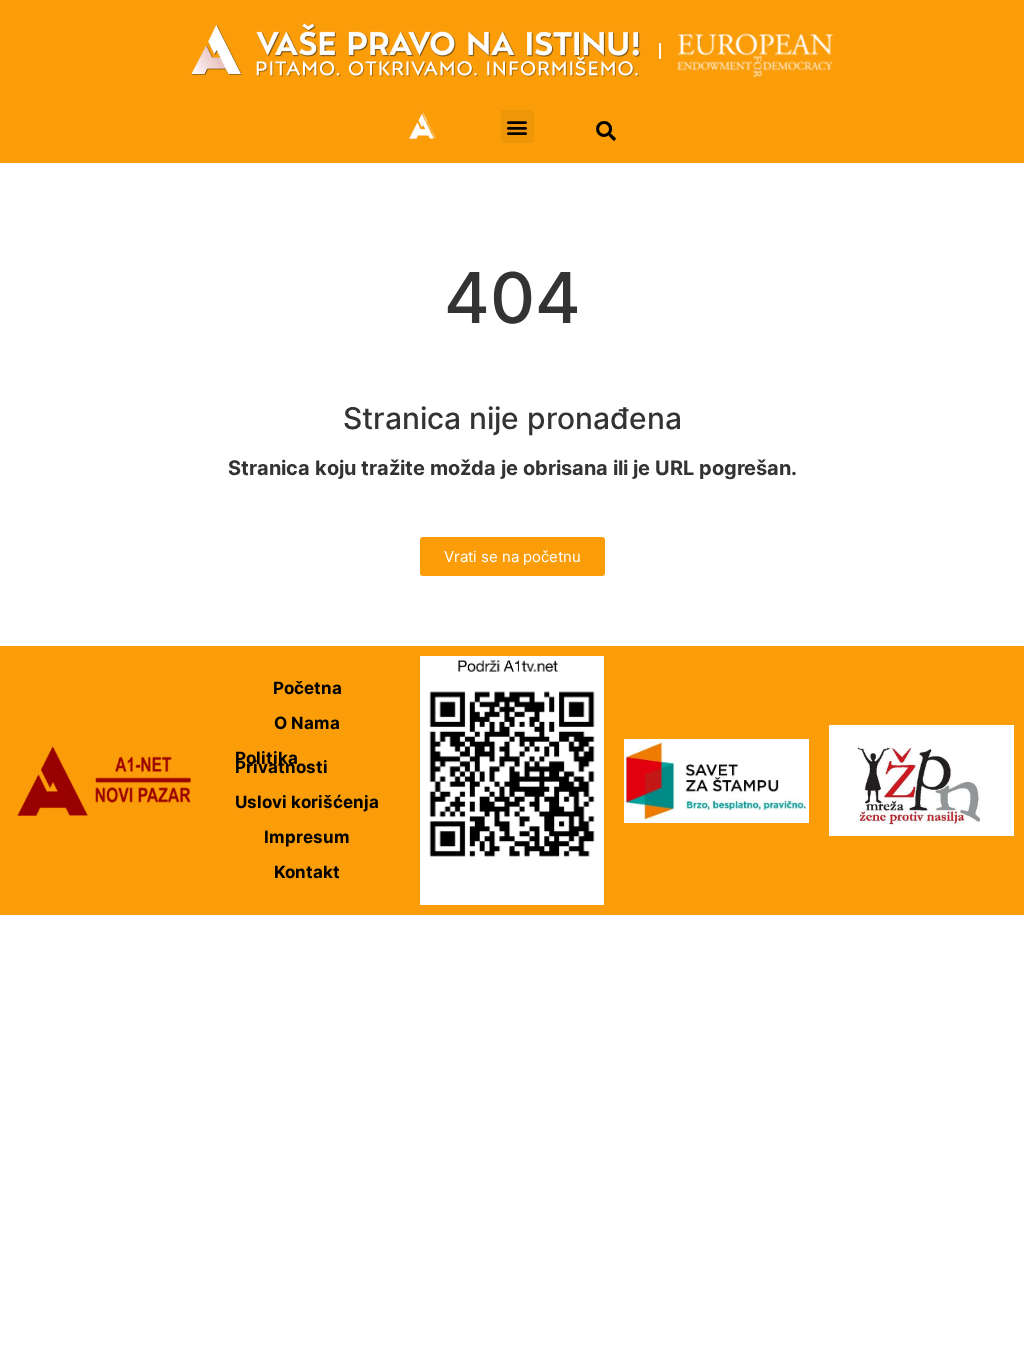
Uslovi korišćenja (307, 802)
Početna (307, 688)
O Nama (307, 723)
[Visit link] (512, 50)
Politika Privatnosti (281, 762)
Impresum (307, 837)
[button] (517, 126)
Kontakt (307, 872)
